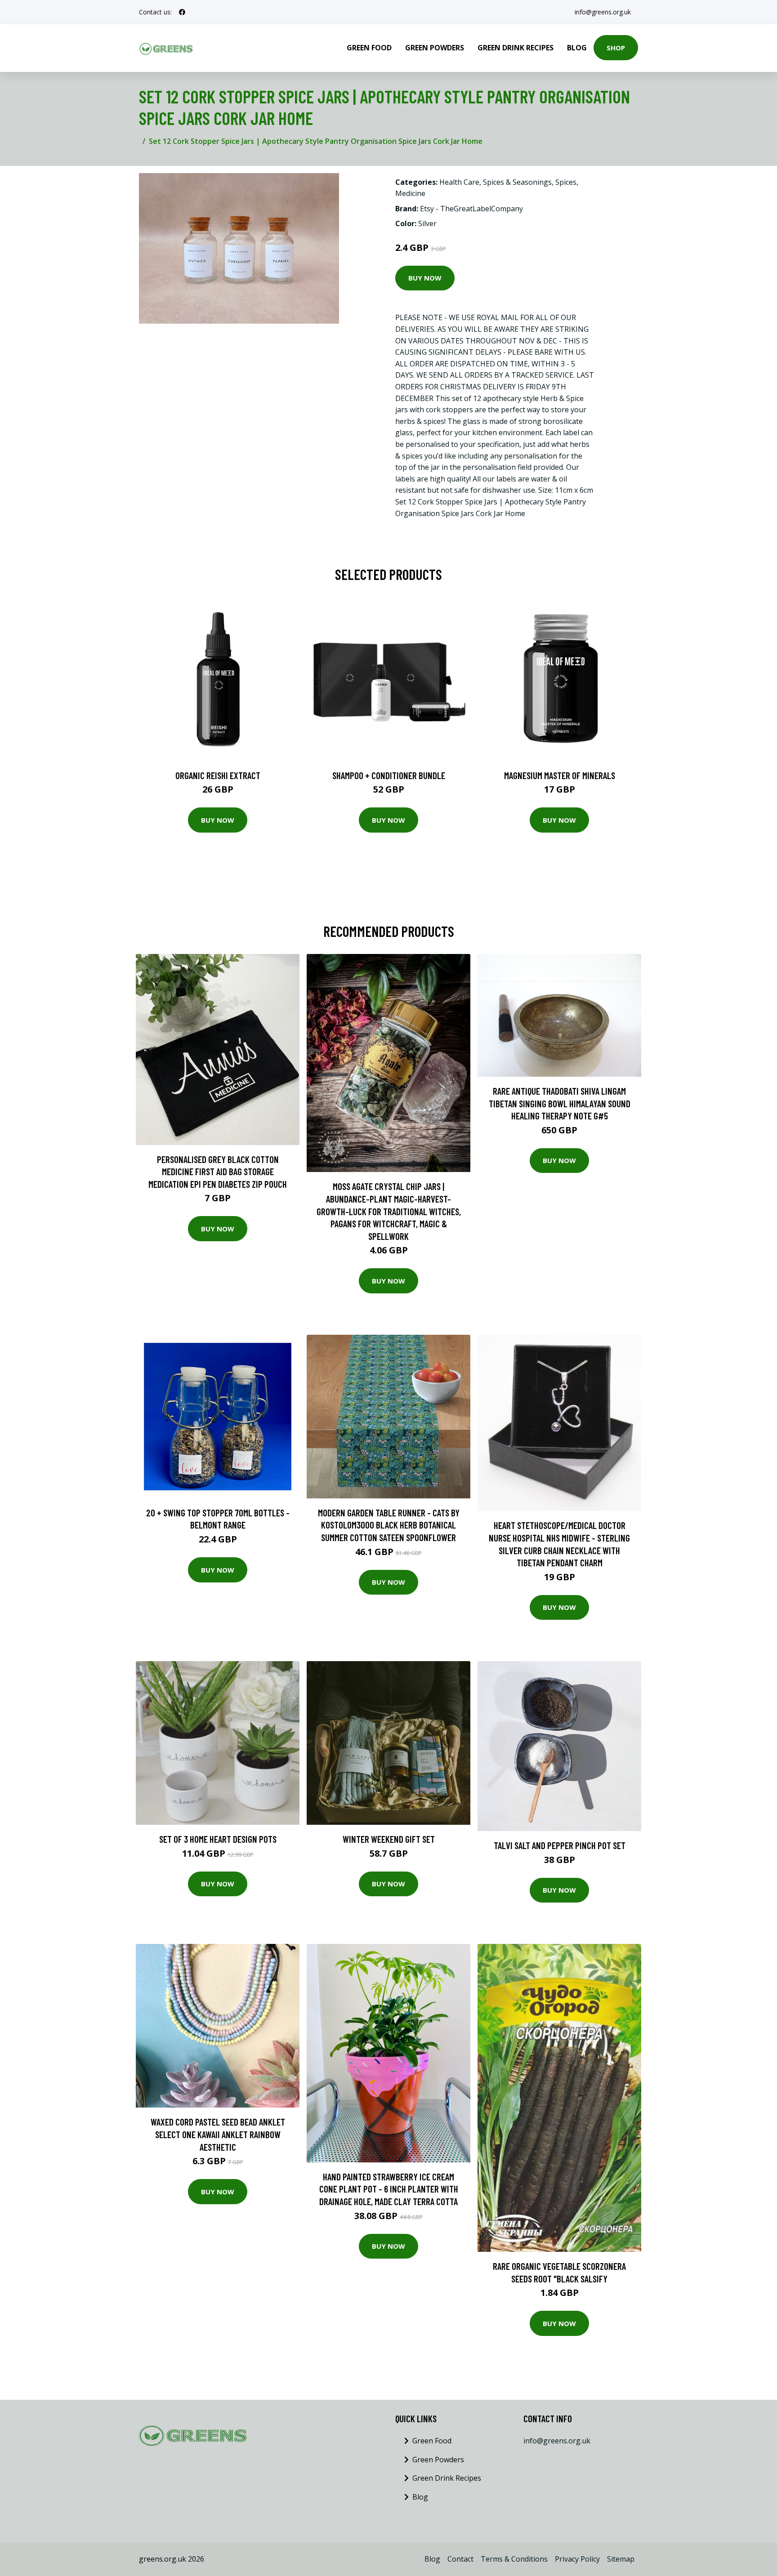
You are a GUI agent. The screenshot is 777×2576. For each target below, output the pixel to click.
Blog (577, 48)
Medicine (410, 193)
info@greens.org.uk (603, 12)
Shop (616, 48)
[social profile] (182, 12)
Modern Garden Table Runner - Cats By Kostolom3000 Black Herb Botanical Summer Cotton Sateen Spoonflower (389, 1525)
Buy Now (425, 278)
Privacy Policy (577, 2559)
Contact (460, 2559)
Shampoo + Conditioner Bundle (389, 775)
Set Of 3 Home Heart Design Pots (218, 1839)
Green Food (369, 48)
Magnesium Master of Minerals (560, 775)
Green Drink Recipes (516, 48)
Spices (566, 182)
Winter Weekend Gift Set (389, 1839)
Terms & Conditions (514, 2559)
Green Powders (435, 48)
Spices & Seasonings (517, 182)
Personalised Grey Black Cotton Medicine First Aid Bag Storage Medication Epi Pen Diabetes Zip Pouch (218, 1172)
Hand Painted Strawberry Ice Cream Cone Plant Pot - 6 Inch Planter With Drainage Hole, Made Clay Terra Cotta (389, 2189)
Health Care (459, 182)
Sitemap (621, 2559)
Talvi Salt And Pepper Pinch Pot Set (560, 1845)
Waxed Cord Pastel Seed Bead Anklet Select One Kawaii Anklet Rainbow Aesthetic (218, 2134)
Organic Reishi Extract (218, 775)
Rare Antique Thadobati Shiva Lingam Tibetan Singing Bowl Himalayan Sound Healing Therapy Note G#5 (560, 1103)
